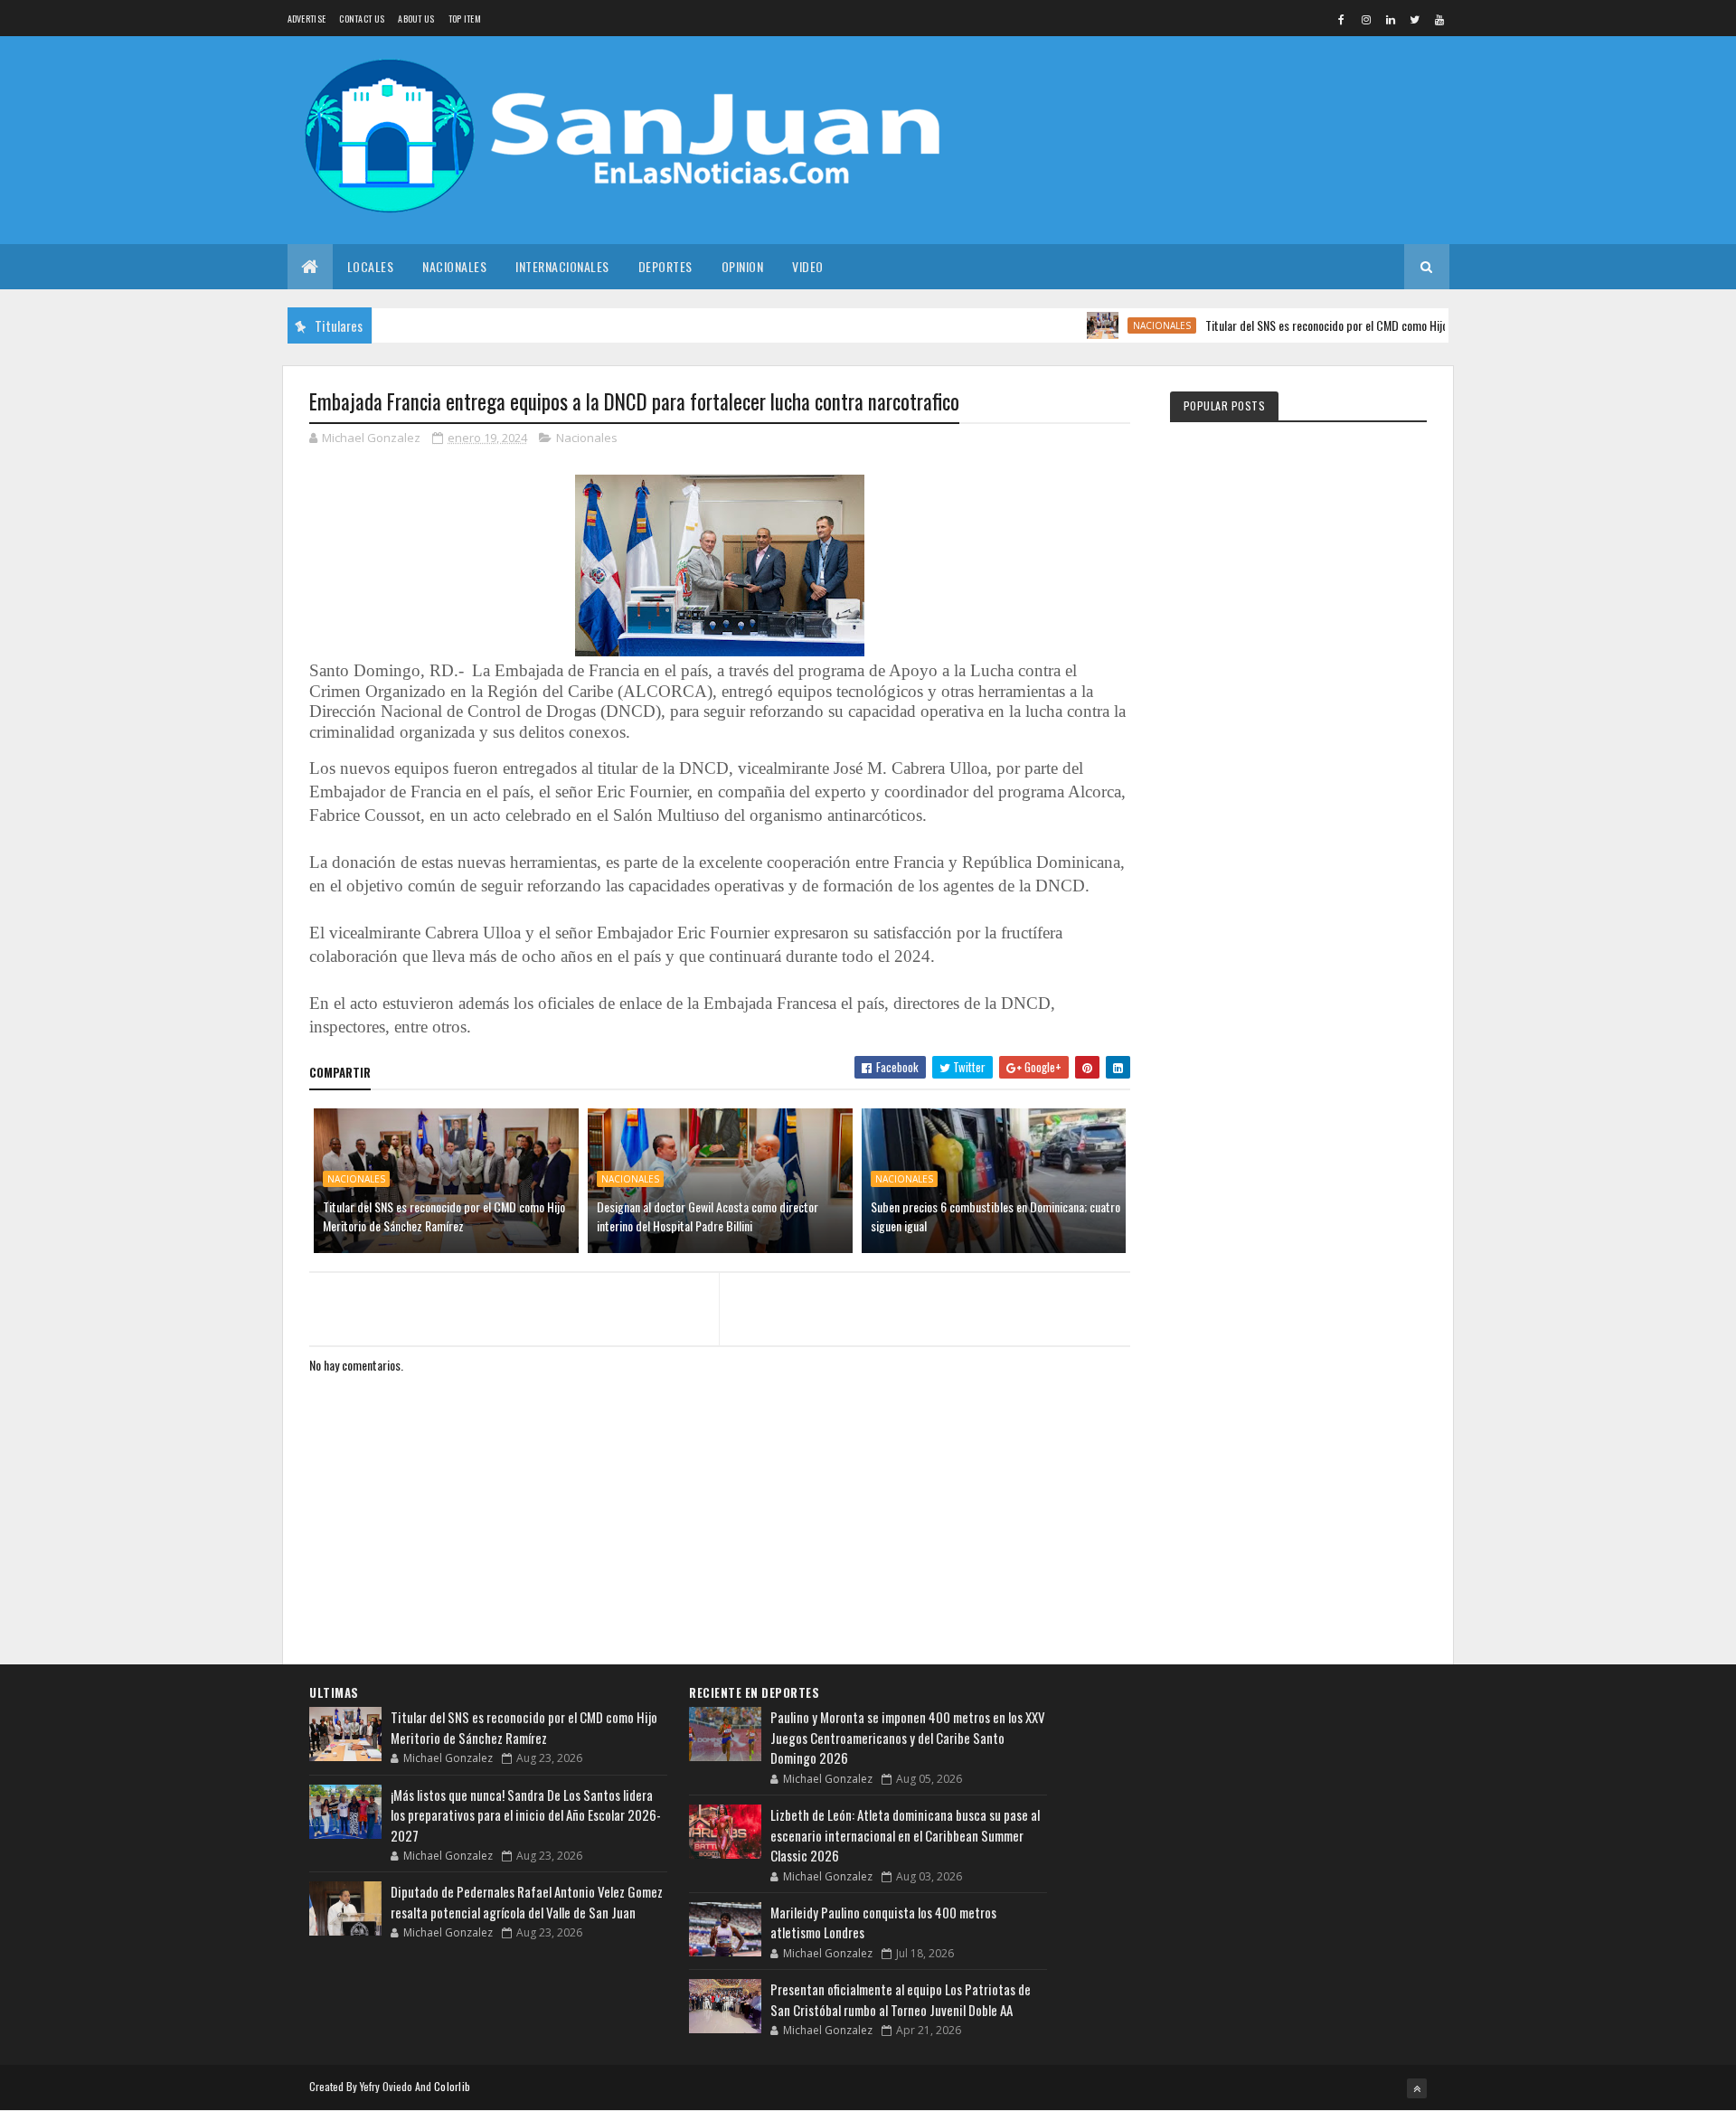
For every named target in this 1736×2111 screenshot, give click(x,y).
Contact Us (362, 19)
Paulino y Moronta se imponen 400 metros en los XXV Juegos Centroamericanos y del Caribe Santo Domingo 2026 (908, 1737)
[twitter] (1415, 19)
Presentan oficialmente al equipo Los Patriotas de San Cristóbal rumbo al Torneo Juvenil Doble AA (901, 1999)
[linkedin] (1391, 19)
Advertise (307, 19)
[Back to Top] (1417, 2088)
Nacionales (454, 266)
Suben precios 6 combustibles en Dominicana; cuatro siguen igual (995, 1216)
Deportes (665, 266)
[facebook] (1342, 19)
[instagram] (1366, 19)
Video (808, 266)
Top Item (465, 19)
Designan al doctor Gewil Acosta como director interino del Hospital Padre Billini (708, 1216)
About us (416, 19)
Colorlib (452, 2086)
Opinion (743, 266)
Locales (371, 266)
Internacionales (562, 266)
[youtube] (1439, 19)
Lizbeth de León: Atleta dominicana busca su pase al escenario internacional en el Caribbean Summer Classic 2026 (905, 1835)
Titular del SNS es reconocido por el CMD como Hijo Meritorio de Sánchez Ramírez (1359, 325)
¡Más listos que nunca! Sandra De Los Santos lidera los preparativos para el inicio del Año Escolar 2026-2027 (526, 1815)
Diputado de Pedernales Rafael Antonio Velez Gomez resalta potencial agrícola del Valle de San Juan (527, 1902)
